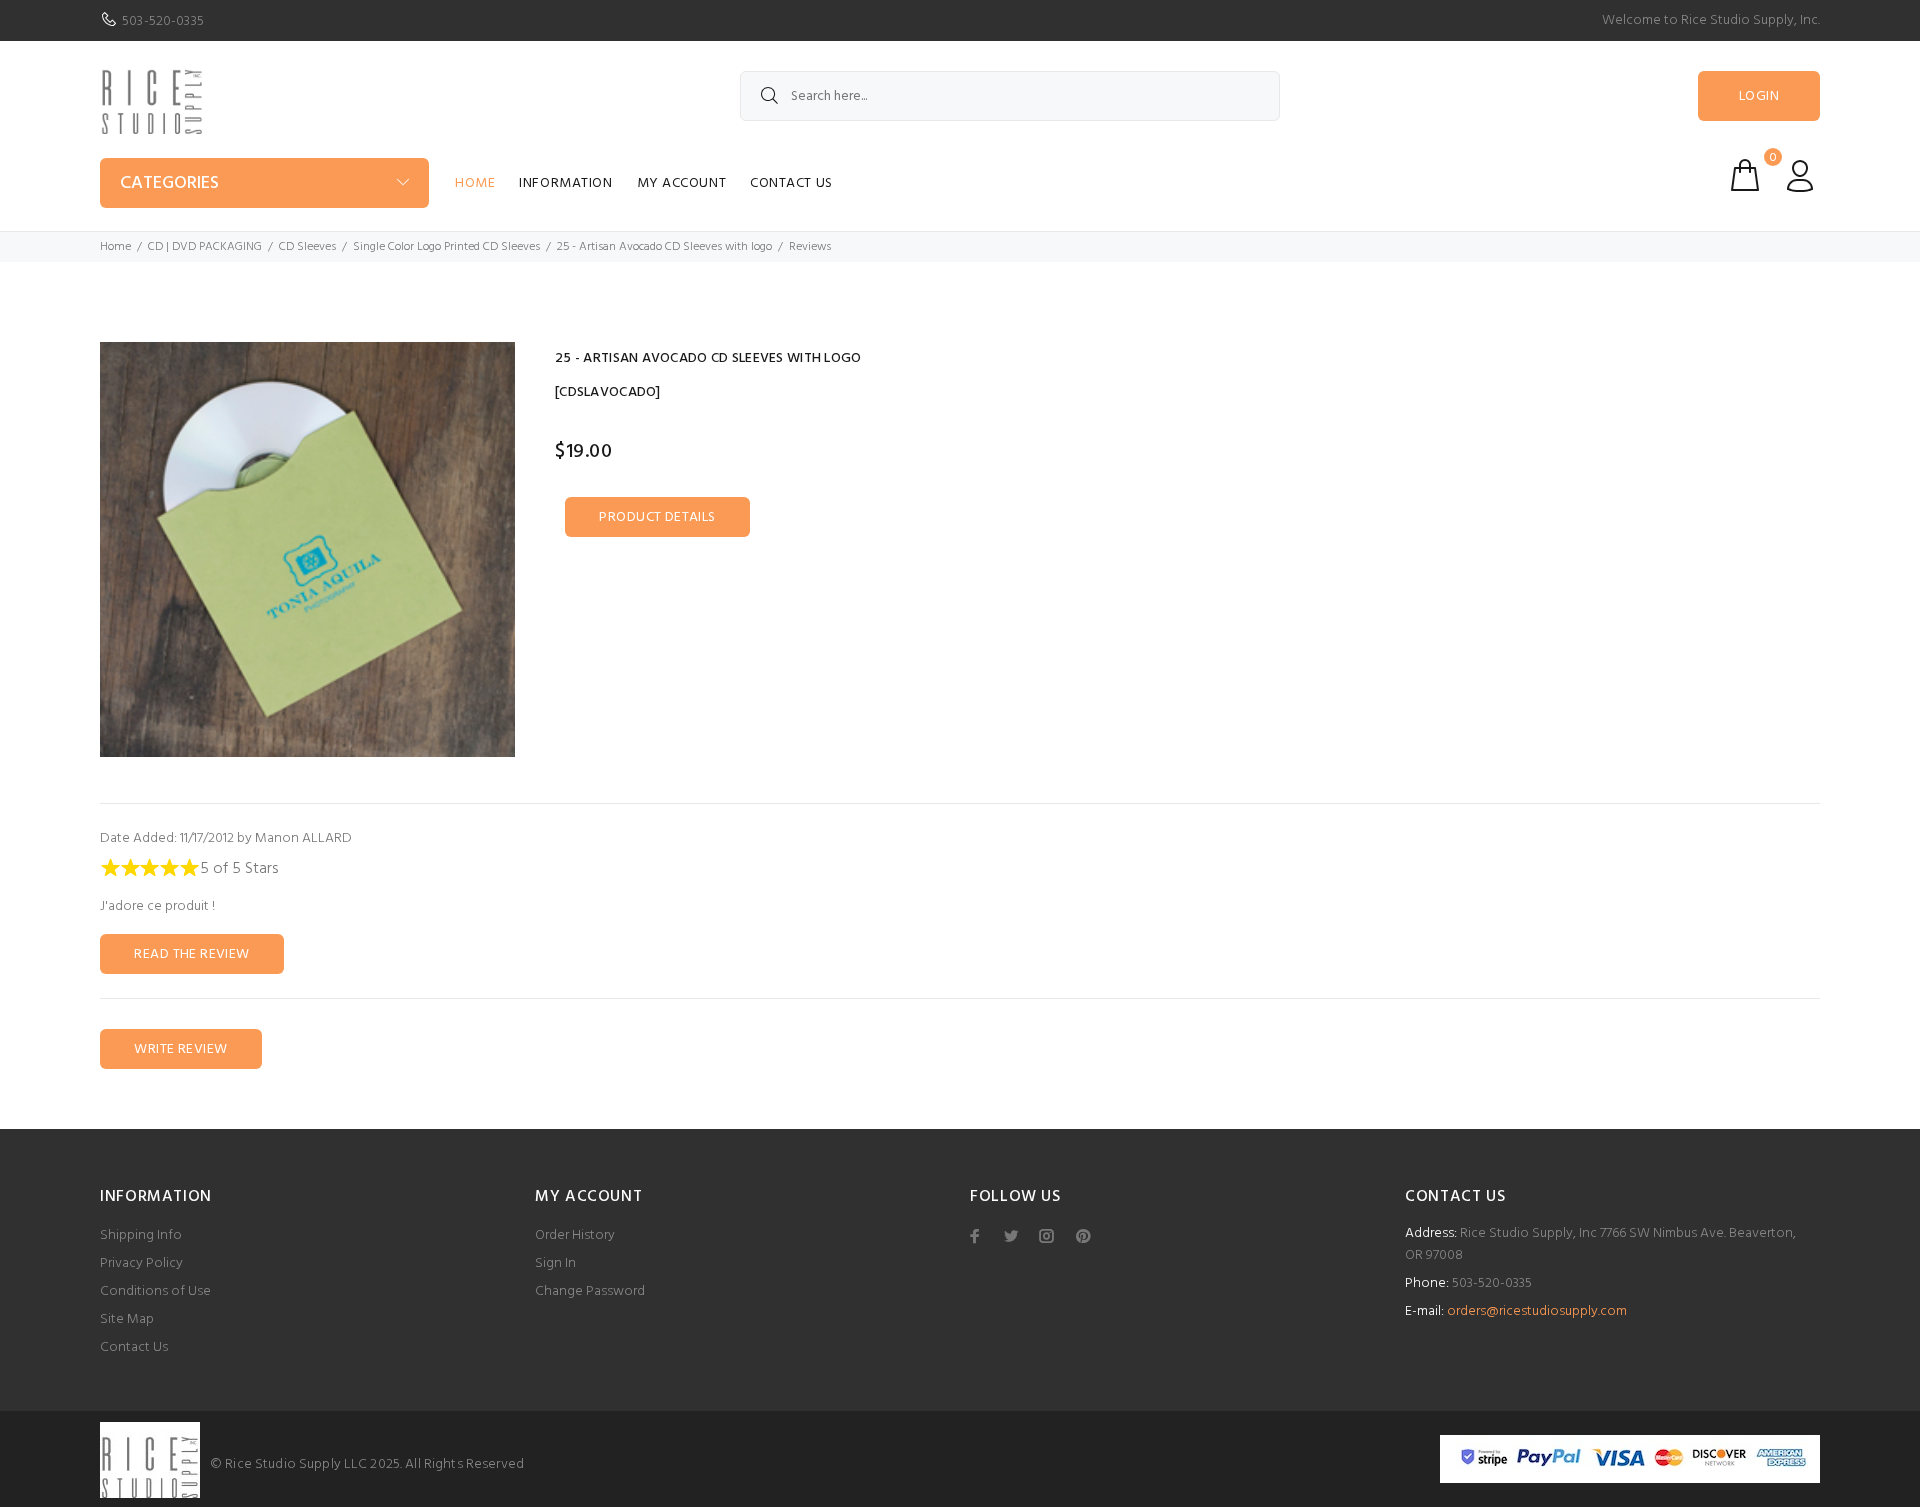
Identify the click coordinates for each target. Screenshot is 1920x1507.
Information (565, 183)
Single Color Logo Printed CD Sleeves (446, 247)
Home (475, 183)
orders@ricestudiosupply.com (1537, 1311)
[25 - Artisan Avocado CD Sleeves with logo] (307, 549)
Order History (575, 1235)
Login (1759, 96)
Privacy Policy (141, 1263)
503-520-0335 (163, 21)
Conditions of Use (155, 1291)
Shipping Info (141, 1235)
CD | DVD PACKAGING (205, 247)
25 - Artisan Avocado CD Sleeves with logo (664, 247)
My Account (682, 183)
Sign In (555, 1263)
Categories (169, 183)
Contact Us (791, 183)
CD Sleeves (307, 247)
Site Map (127, 1319)
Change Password (590, 1291)
